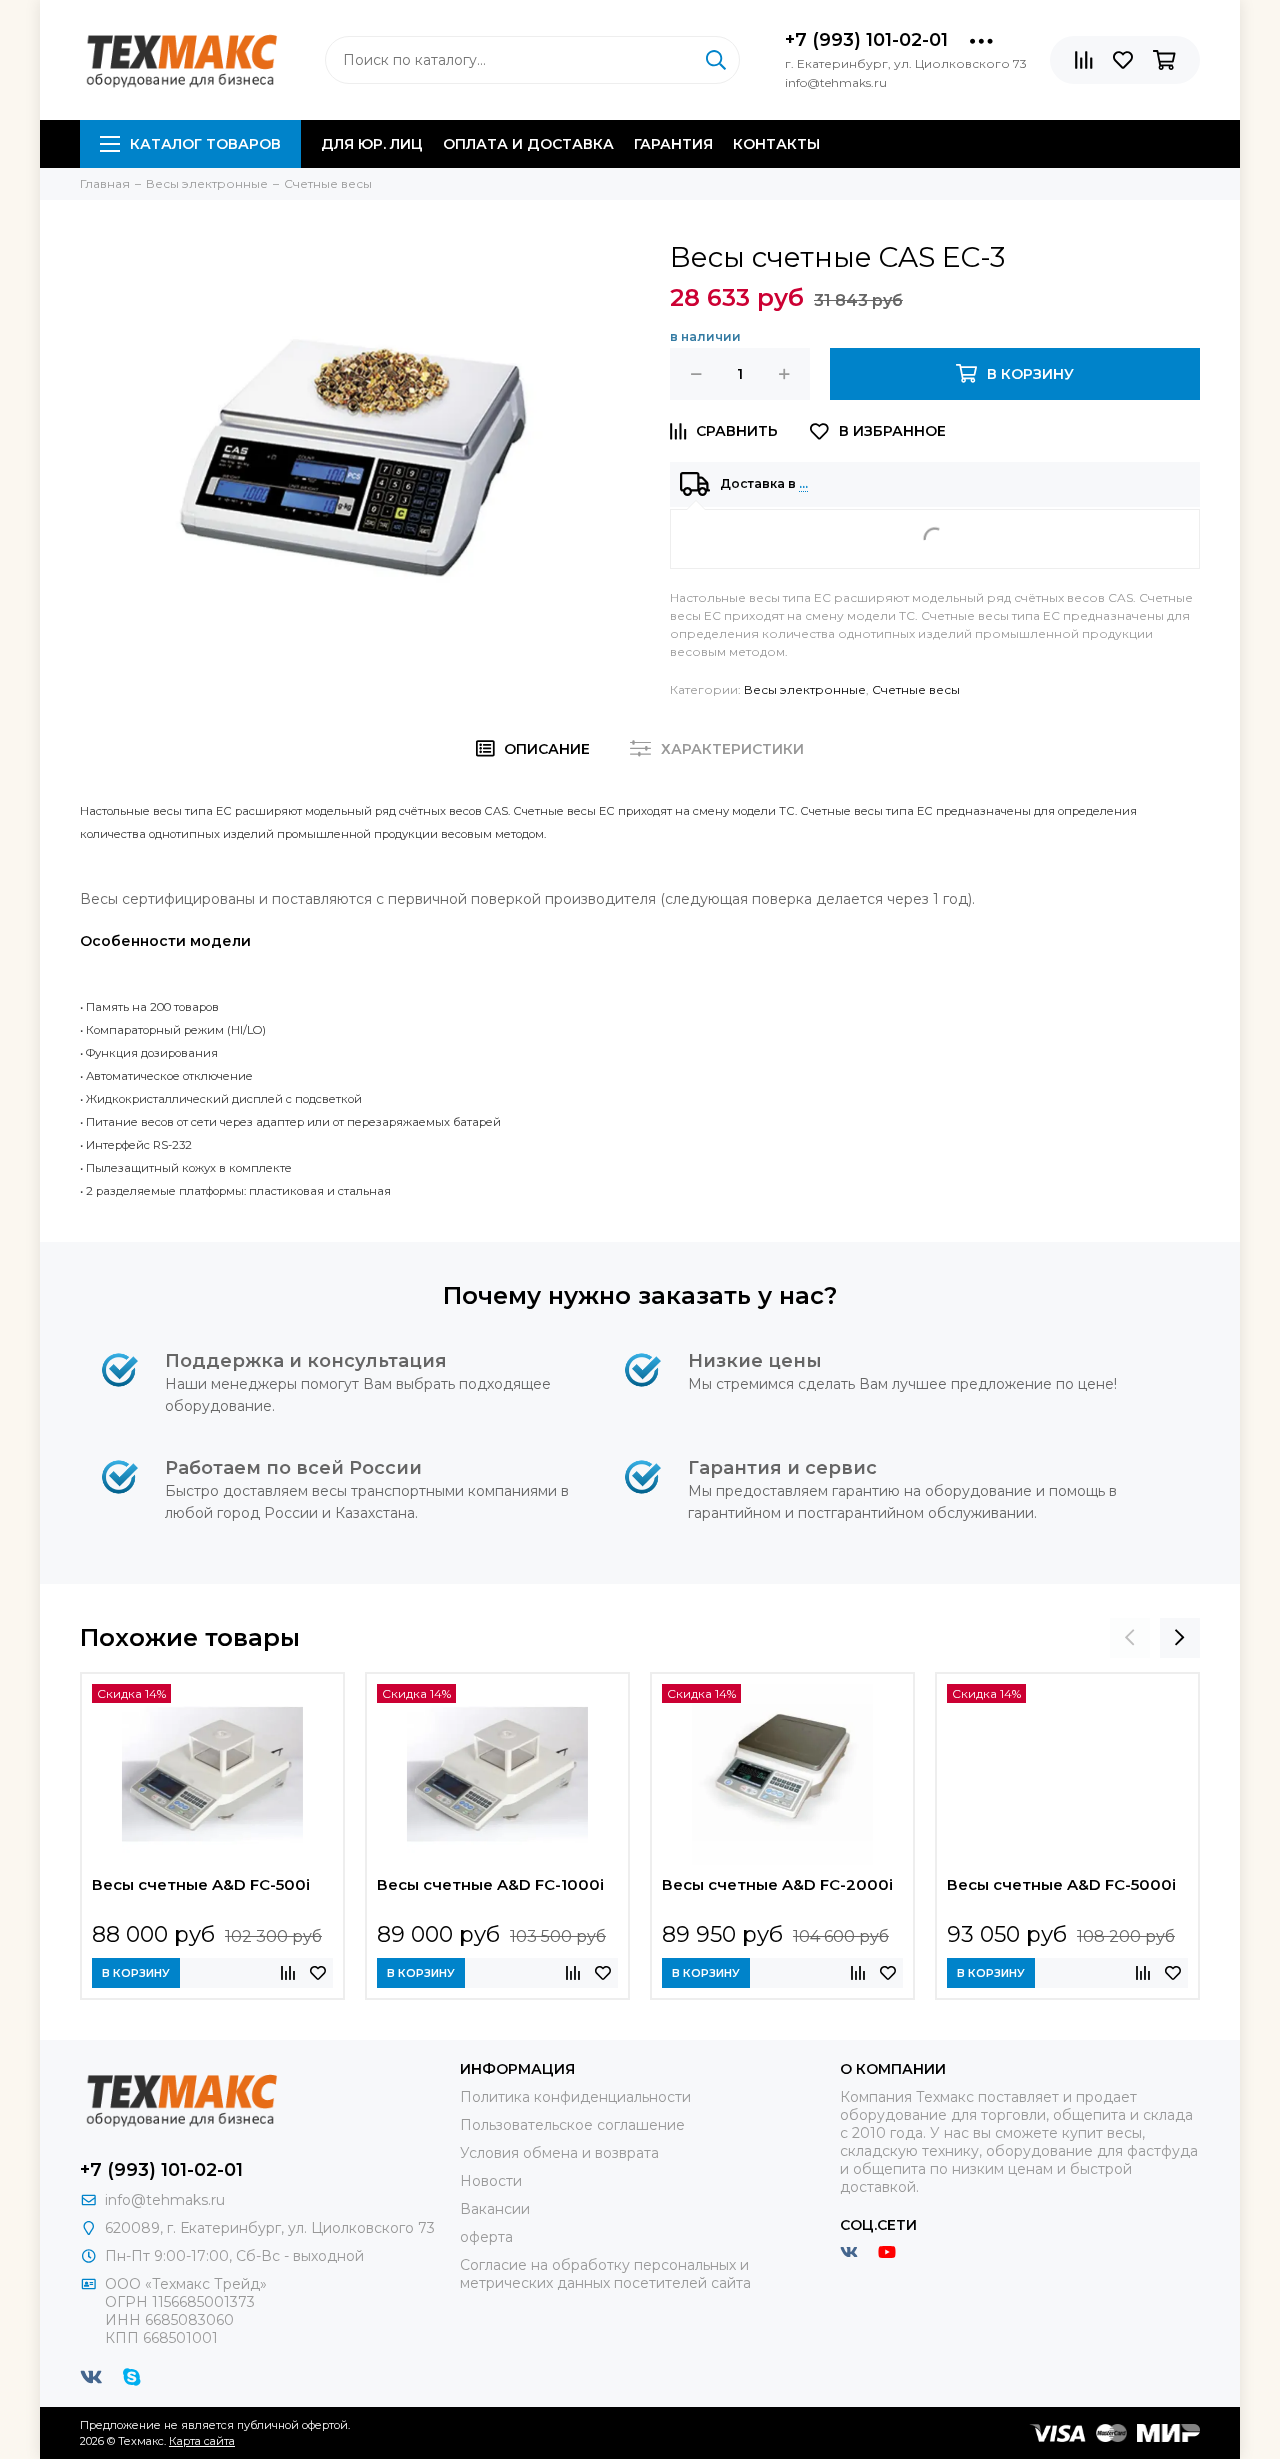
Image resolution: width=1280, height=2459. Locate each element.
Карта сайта (202, 2441)
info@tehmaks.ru (165, 2200)
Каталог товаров (205, 144)
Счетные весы (916, 689)
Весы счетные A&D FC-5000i (1061, 1884)
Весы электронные (805, 689)
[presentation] (1130, 1638)
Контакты (776, 144)
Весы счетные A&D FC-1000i (490, 1884)
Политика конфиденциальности (575, 2097)
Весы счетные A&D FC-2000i (777, 1884)
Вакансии (495, 2209)
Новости (491, 2181)
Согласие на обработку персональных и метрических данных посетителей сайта (605, 2274)
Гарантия (673, 144)
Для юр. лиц (372, 144)
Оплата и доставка (528, 144)
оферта (486, 2237)
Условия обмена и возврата (559, 2153)
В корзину (136, 1973)
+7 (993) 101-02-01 (866, 40)
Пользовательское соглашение (572, 2125)
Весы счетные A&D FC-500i (201, 1884)
